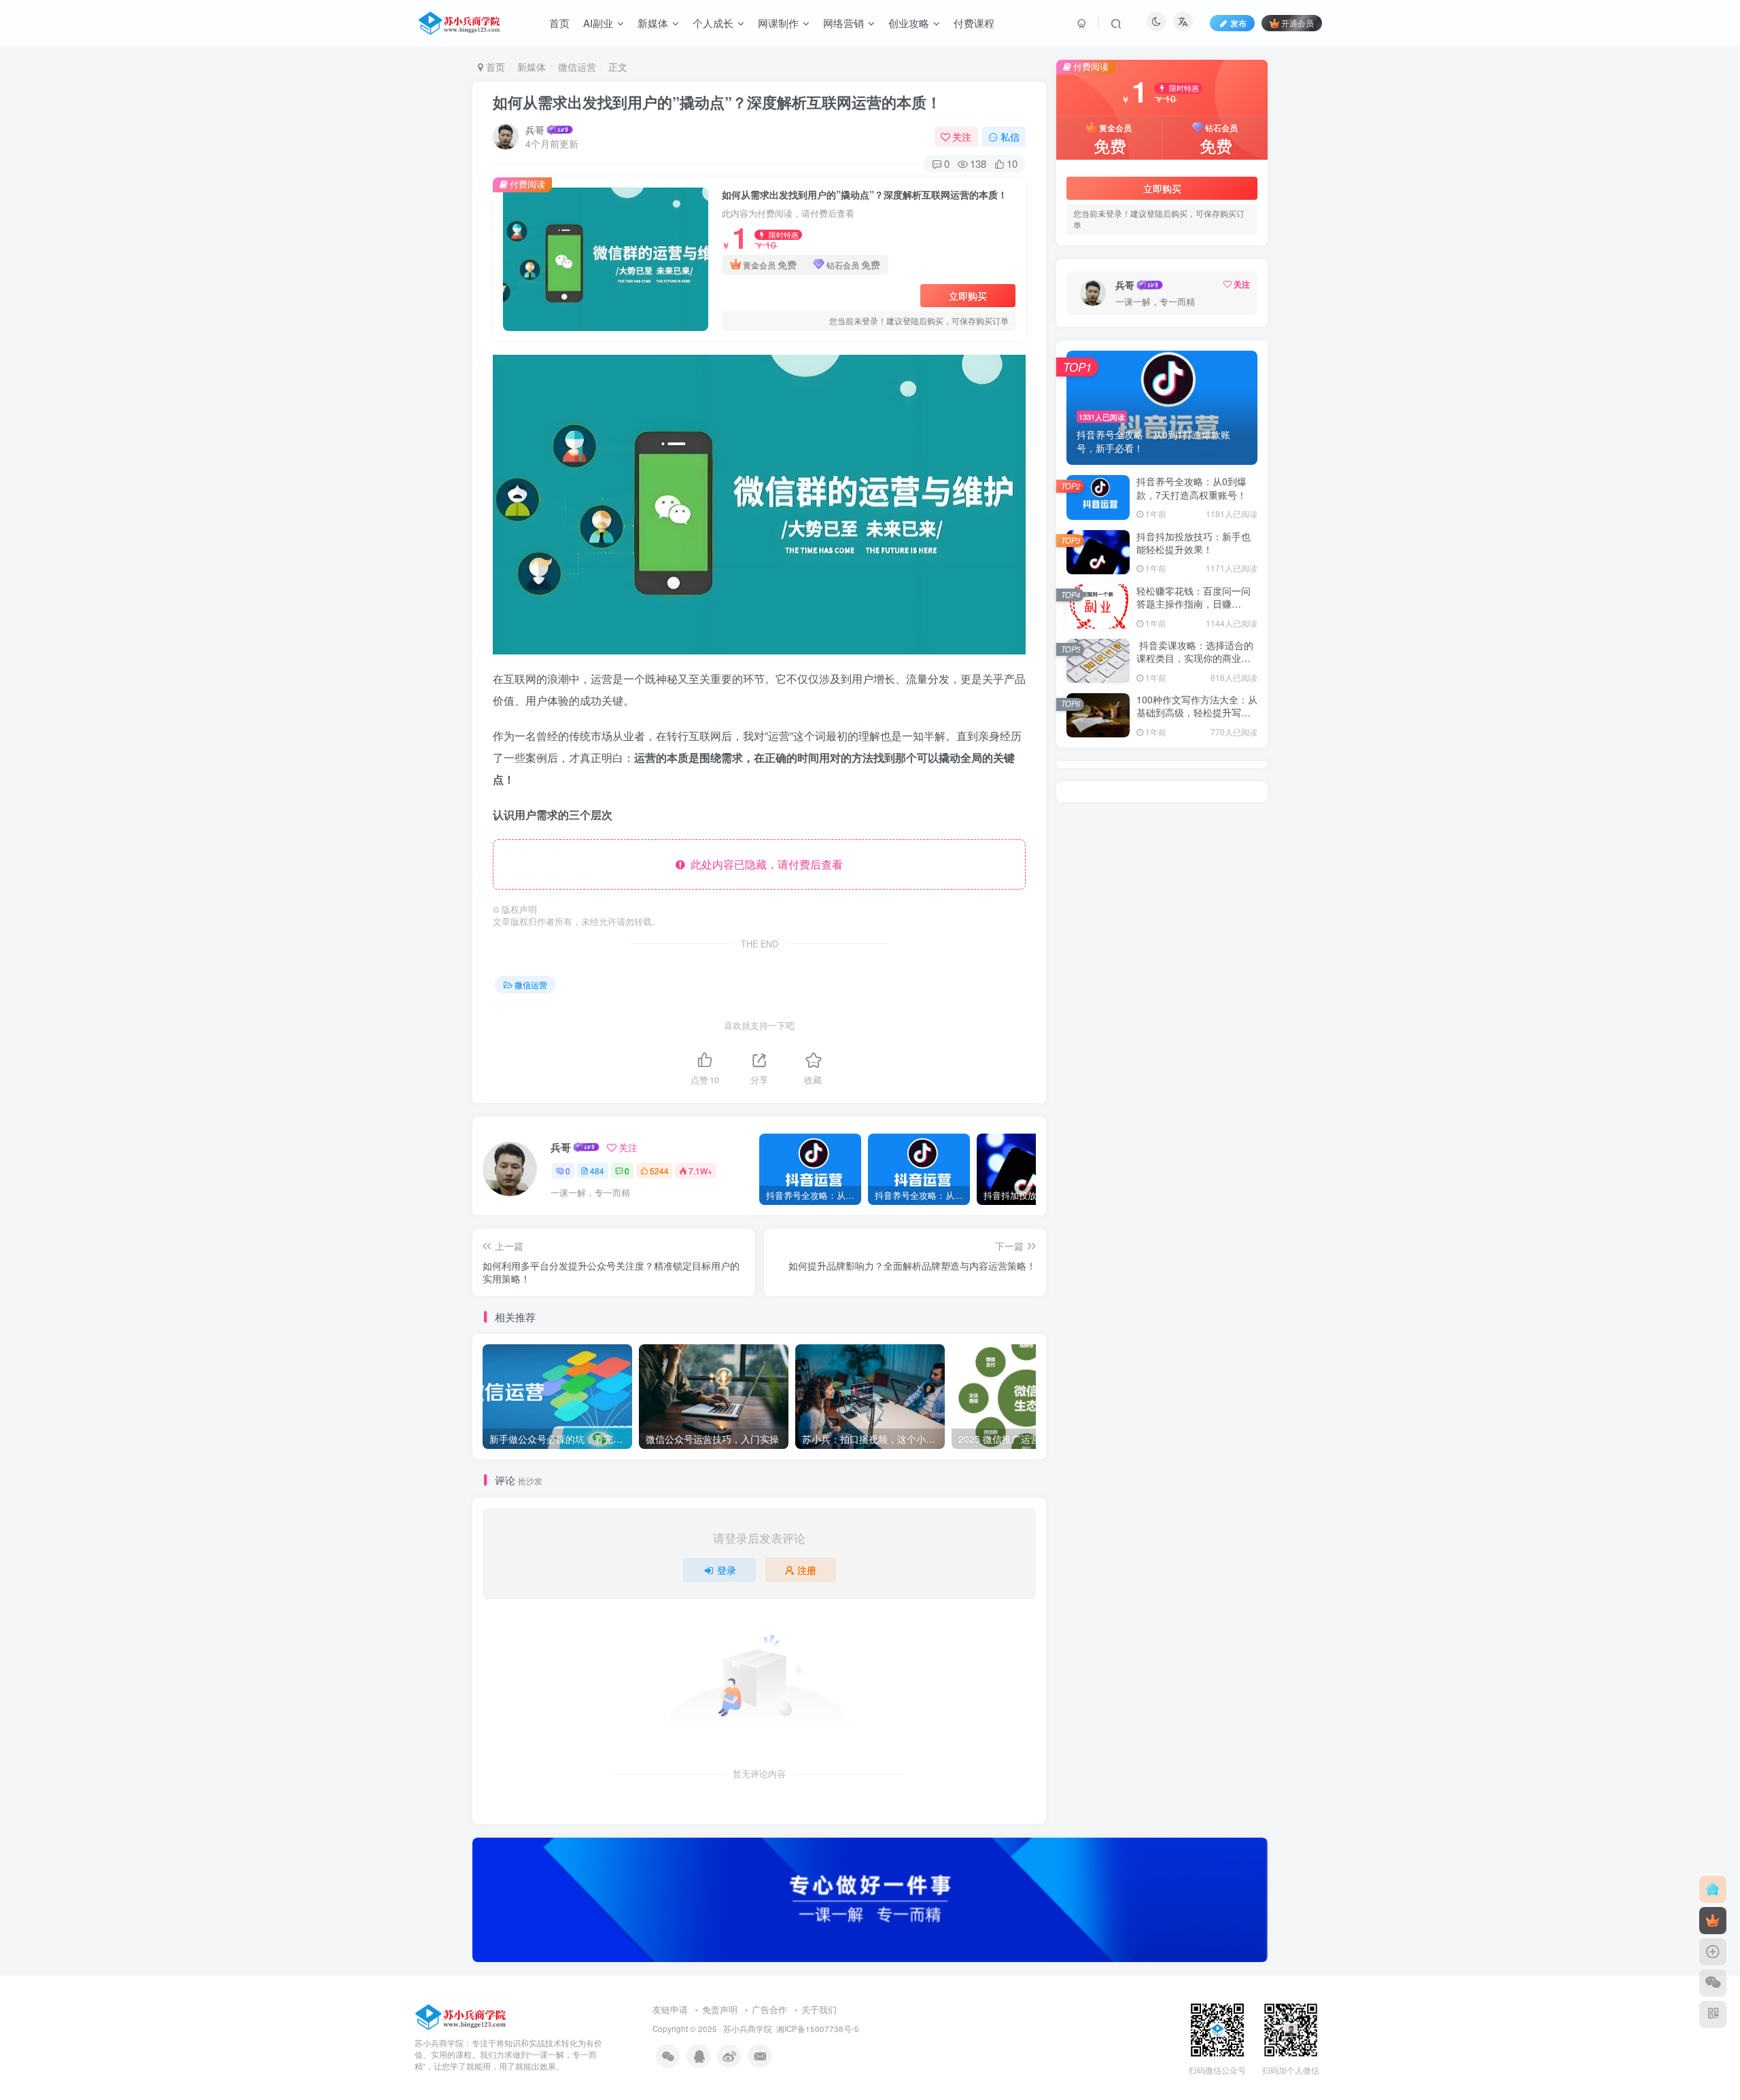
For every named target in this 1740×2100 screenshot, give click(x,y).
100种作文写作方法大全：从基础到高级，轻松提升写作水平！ (1197, 713)
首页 (494, 67)
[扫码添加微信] (1713, 1983)
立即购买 (968, 296)
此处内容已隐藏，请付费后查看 (764, 864)
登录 (727, 1570)
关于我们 (819, 2009)
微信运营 (577, 67)
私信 (1010, 137)
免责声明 (720, 2009)
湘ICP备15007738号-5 (818, 2029)
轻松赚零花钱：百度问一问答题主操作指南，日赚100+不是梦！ (1194, 604)
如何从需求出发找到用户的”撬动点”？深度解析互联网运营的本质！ (717, 102)
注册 (807, 1570)
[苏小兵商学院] (461, 2016)
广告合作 (769, 2009)
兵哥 (535, 130)
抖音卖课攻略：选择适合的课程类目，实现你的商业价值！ (1195, 658)
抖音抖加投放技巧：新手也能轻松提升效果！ (1194, 543)
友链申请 (670, 2009)
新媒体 (532, 67)
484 (597, 1171)
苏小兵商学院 (748, 2029)
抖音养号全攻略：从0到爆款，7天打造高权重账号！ (1191, 488)
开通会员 (1298, 23)
